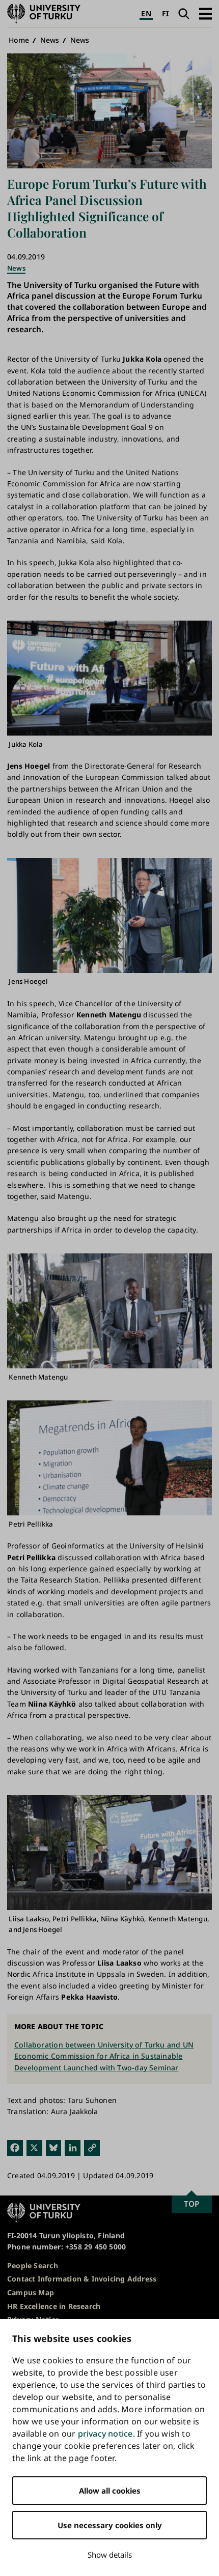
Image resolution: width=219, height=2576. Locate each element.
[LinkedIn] (73, 2147)
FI (165, 13)
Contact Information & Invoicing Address (82, 2279)
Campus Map (31, 2292)
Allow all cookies (110, 2491)
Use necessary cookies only (110, 2525)
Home (19, 40)
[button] (206, 13)
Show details (110, 2555)
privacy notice (105, 2434)
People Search (33, 2265)
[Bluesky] (54, 2147)
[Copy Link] (92, 2147)
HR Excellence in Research (54, 2306)
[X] (34, 2147)
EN (146, 13)
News (50, 40)
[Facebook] (15, 2147)
